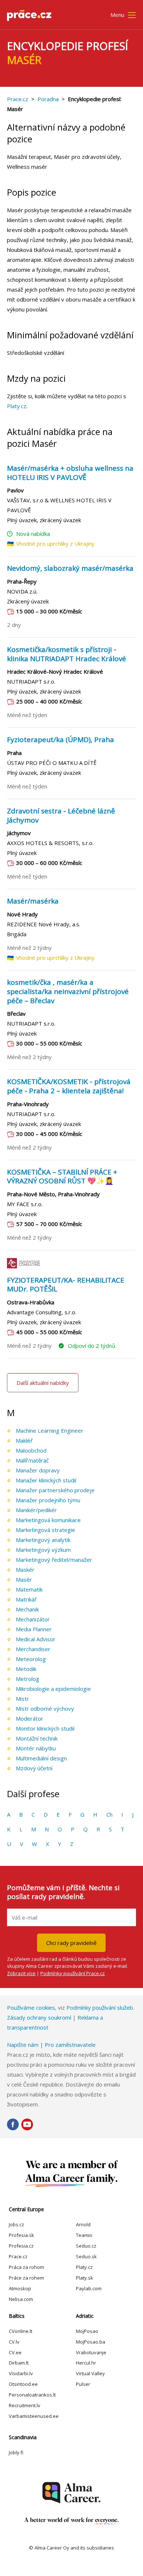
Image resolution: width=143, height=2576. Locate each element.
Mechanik (27, 1609)
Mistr (22, 1699)
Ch (109, 1814)
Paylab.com (89, 2288)
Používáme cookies (31, 2007)
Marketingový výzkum (43, 1550)
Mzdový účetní (34, 1768)
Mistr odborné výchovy (45, 1709)
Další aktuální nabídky (43, 1383)
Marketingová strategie (45, 1530)
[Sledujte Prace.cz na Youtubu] (27, 2124)
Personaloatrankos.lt (32, 2395)
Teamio (84, 2235)
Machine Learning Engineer (49, 1430)
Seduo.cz (86, 2246)
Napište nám (23, 2045)
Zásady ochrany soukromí (39, 2017)
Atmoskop (20, 2288)
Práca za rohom (26, 2267)
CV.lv (14, 2342)
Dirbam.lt (19, 2363)
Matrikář (26, 1599)
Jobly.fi (16, 2452)
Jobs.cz (16, 2224)
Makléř (24, 1440)
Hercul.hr (86, 2363)
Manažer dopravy (38, 1470)
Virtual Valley (90, 2373)
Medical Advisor (36, 1639)
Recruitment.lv (25, 2405)
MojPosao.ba (91, 2342)
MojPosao (87, 2331)
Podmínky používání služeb (100, 2007)
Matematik (29, 1589)
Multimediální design (41, 1758)
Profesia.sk (21, 2235)
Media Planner (34, 1629)
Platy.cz (17, 406)
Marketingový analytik (43, 1540)
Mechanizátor (33, 1619)
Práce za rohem (26, 2278)
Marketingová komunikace (48, 1520)
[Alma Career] (71, 2493)
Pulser (83, 2384)
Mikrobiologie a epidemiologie (53, 1689)
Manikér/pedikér (36, 1510)
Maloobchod (31, 1450)
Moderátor (30, 1718)
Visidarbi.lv (21, 2373)
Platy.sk (85, 2278)
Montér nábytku (36, 1748)
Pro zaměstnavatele (70, 2045)
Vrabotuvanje (91, 2352)
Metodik (26, 1669)
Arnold (83, 2224)
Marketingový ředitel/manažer (54, 1560)
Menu (117, 15)
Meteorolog (31, 1659)
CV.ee (15, 2352)
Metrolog (27, 1679)
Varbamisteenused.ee (34, 2416)
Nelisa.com (21, 2299)
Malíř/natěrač (32, 1460)
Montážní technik (37, 1738)
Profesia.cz (21, 2246)
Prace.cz (18, 99)
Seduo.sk (86, 2256)
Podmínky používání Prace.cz (73, 1973)
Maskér (25, 1570)
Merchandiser (33, 1649)
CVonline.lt (21, 2331)
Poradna (48, 99)
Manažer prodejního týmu (48, 1500)
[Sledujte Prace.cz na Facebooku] (13, 2124)
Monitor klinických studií (45, 1728)
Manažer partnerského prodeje (55, 1490)
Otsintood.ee (23, 2384)
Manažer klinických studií (46, 1480)
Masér (24, 1579)
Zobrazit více (21, 1973)
